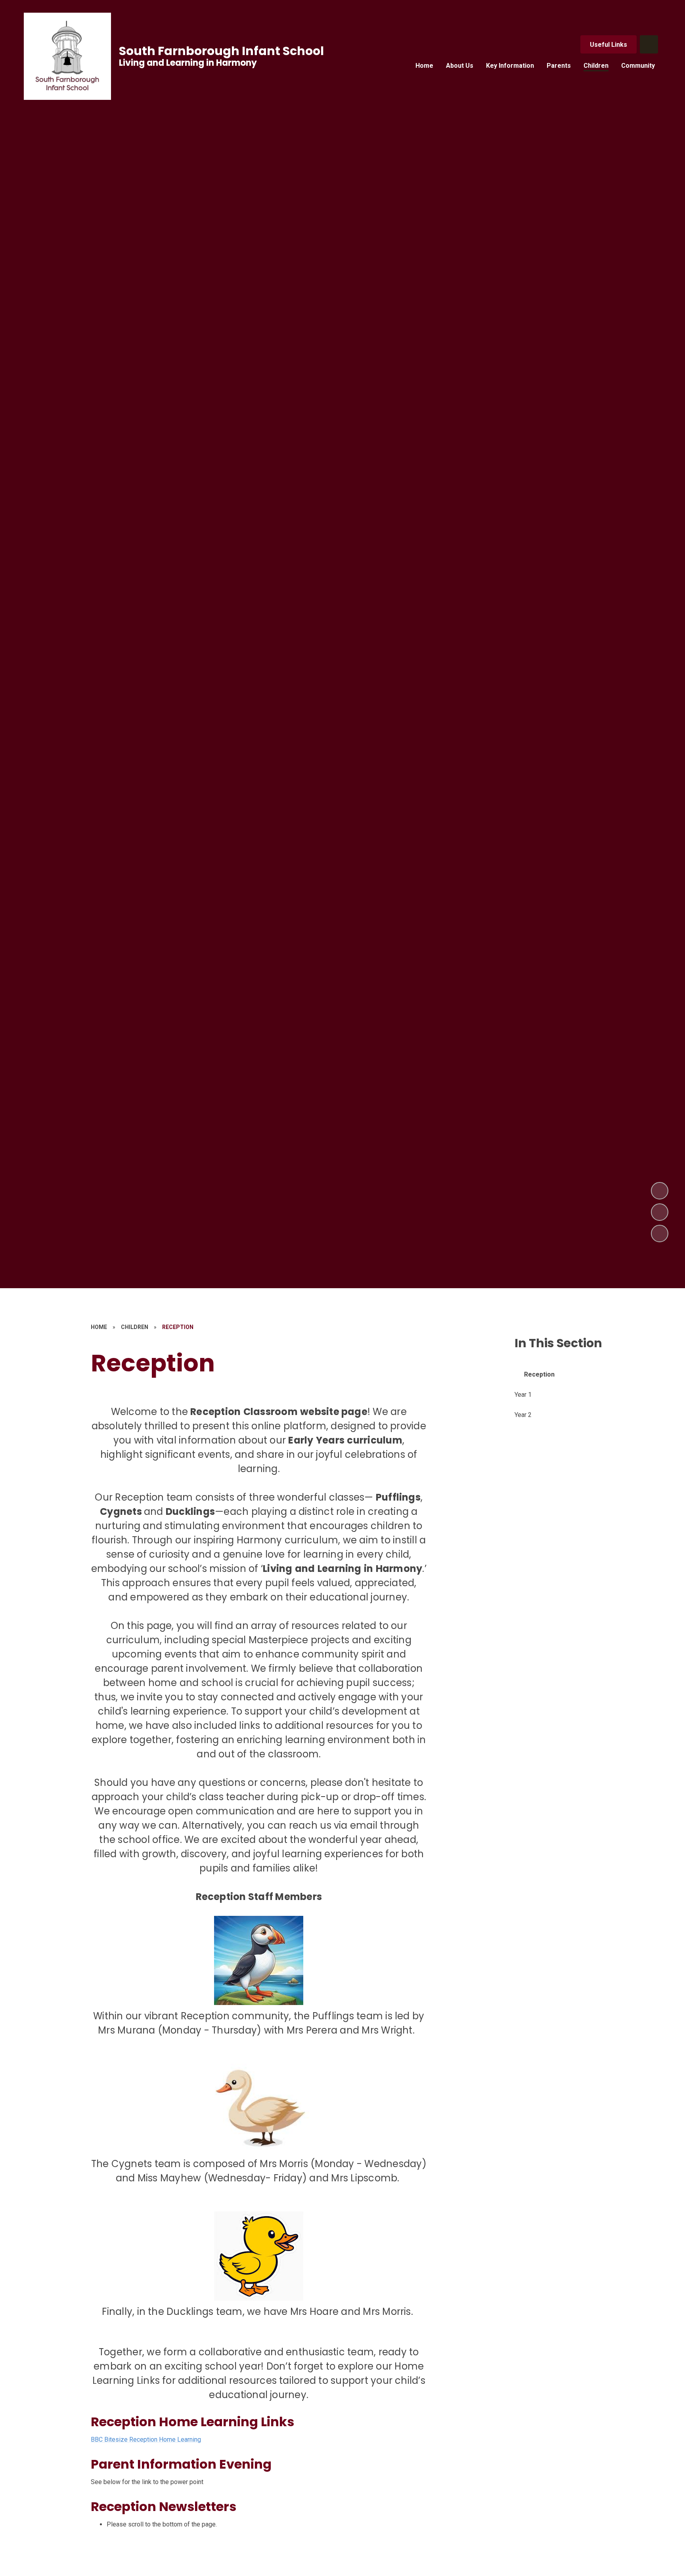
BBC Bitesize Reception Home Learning (146, 2439)
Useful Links (608, 45)
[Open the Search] (649, 44)
